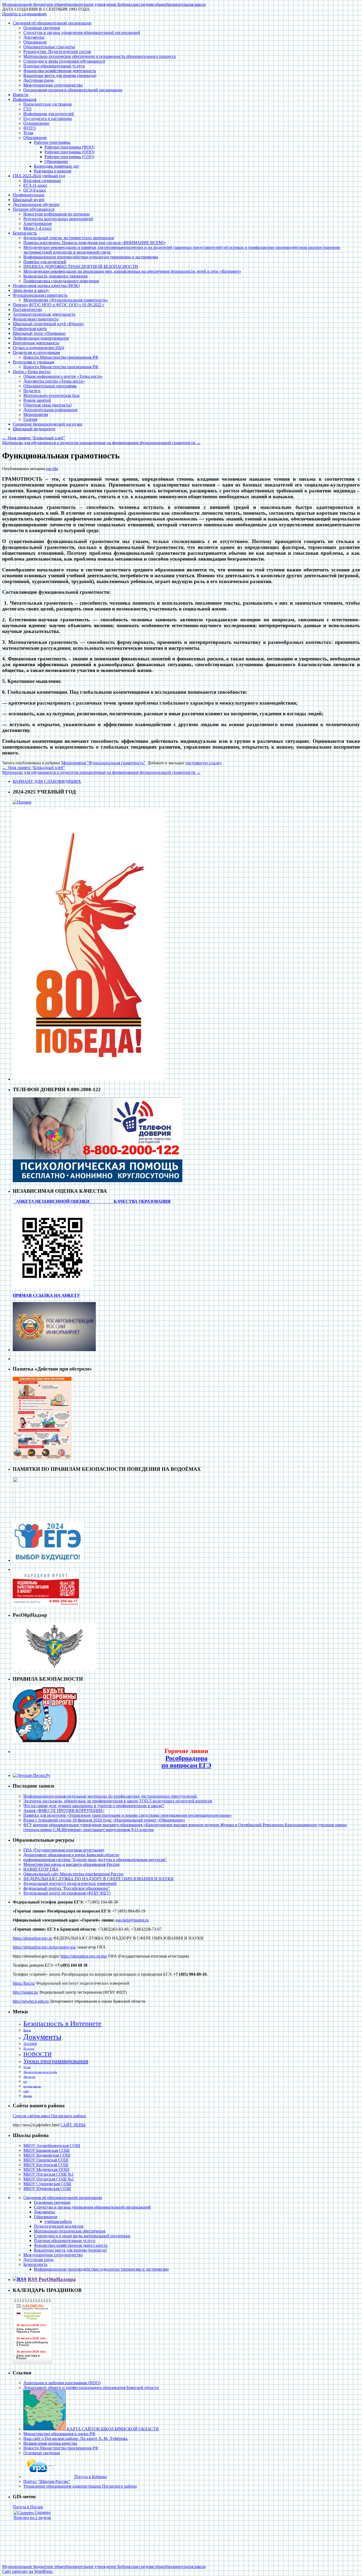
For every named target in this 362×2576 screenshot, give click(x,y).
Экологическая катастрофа (40, 2072)
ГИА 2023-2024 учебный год (39, 176)
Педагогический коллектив (59, 2226)
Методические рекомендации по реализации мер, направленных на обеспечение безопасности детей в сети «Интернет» (132, 271)
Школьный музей (28, 200)
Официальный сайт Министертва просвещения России (73, 1874)
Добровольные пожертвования (41, 338)
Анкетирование (38, 224)
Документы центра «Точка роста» (54, 381)
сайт (26, 2091)
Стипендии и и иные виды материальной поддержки (82, 2236)
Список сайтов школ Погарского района (49, 2116)
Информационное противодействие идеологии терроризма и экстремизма (91, 257)
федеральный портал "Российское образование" (67, 1888)
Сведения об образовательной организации (52, 23)
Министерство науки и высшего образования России (71, 1864)
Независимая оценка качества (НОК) (46, 286)
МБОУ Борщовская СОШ (46, 2150)
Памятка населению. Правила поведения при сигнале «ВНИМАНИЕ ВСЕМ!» (95, 243)
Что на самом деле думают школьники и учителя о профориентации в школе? (94, 1806)
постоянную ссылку (203, 763)
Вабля (27, 2030)
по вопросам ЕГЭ (186, 1765)
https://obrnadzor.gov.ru (32, 1938)
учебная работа (58, 2221)
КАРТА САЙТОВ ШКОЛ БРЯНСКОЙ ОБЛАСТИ (112, 2429)
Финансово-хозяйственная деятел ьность (71, 2245)
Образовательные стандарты (49, 47)
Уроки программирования (56, 2061)
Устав (28, 133)
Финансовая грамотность (36, 319)
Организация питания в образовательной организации (73, 90)
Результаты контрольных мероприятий (58, 219)
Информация (25, 99)
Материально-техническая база (51, 395)
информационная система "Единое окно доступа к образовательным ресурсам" (95, 1860)
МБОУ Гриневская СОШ (46, 2160)
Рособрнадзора (186, 1758)
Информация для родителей (49, 114)
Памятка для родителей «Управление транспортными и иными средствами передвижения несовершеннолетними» (128, 1815)
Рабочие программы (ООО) (69, 152)
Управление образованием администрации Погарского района (80, 2486)
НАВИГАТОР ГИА (41, 1869)
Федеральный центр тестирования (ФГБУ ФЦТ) (67, 1893)
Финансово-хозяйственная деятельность (60, 71)
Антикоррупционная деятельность (44, 314)
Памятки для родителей (45, 262)
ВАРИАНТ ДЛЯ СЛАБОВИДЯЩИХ (47, 781)
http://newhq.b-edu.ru (31, 2001)
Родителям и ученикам (33, 362)
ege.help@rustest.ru (132, 1920)
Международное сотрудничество (53, 85)
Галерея (30, 419)
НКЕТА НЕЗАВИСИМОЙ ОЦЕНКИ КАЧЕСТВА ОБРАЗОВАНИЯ (95, 1201)
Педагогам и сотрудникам (36, 352)
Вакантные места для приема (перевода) (60, 75)
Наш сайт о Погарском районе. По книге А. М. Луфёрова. (76, 2438)
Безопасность (25, 233)
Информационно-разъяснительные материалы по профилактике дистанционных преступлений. (111, 1796)
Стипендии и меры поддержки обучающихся (64, 61)
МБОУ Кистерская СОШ (46, 2165)
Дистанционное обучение (36, 204)
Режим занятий (37, 400)
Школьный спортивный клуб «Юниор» (48, 324)
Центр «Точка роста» (32, 372)
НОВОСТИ (37, 2054)
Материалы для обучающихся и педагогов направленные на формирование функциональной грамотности (101, 443)
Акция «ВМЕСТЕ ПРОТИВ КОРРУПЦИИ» (64, 1810)
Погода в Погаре (28, 2507)
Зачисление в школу (31, 290)
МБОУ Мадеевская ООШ (46, 2169)
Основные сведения (41, 28)
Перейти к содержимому (25, 14)
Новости (21, 95)
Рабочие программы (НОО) (69, 147)
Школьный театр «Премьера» (39, 333)
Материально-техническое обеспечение (70, 2231)
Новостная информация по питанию (56, 214)
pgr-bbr (52, 469)
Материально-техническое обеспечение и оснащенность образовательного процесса (100, 56)
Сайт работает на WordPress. (28, 2571)
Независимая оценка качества (50, 2443)
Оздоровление (36, 123)
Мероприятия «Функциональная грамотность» (66, 300)
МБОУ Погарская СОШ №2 (48, 2179)
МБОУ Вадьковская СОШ (47, 2155)
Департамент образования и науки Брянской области (71, 1855)
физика (28, 2096)
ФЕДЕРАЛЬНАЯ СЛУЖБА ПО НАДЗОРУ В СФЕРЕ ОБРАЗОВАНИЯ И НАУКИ (98, 1879)
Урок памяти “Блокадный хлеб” (34, 438)
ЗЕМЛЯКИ (30, 2044)
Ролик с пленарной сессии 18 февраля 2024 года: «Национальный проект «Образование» (104, 1820)
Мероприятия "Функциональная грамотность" (103, 763)
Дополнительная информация (50, 410)
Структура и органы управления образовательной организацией (82, 32)
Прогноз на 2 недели (32, 2518)
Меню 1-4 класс (38, 228)
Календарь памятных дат (56, 166)
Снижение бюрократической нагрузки (48, 424)
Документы (34, 37)
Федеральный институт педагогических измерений (70, 1883)
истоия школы (32, 2086)
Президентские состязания (47, 104)
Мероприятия (36, 415)
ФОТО (30, 128)
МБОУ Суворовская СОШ (47, 2184)
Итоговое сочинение (42, 181)
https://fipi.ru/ (24, 1983)
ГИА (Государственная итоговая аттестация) (64, 1850)
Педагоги (32, 391)
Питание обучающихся (34, 209)
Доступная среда (38, 80)
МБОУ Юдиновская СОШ (47, 2189)
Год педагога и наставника (48, 118)
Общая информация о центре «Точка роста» (63, 376)
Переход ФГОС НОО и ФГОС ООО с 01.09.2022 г (59, 305)
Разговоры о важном (53, 171)
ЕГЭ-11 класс (35, 185)
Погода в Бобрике (90, 2477)
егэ (25, 2082)
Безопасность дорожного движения (55, 276)
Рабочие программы (52, 142)
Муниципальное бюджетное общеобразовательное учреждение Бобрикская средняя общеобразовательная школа (104, 4)
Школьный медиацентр (34, 429)
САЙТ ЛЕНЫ (73, 2125)
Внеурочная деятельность (36, 343)
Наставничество (27, 309)
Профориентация (28, 195)
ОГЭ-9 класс (35, 190)
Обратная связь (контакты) (47, 405)
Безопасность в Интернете (62, 2024)
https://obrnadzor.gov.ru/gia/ (84, 1956)
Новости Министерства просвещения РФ (61, 357)
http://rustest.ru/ (26, 1992)
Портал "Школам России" (47, 2481)
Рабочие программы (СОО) (69, 157)
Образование (35, 42)
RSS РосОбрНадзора (52, 2279)
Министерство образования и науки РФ (59, 2434)
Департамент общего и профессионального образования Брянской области (91, 2388)
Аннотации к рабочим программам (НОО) (62, 2383)
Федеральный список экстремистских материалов (69, 238)
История (29, 2049)
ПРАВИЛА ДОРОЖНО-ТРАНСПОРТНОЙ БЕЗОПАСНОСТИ (81, 266)
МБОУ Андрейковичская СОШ (52, 2146)
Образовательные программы (50, 386)
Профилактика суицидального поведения (61, 281)
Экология (29, 2077)
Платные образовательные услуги (54, 66)
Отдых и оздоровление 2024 (38, 348)
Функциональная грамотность (40, 295)
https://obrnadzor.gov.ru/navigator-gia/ (45, 1947)
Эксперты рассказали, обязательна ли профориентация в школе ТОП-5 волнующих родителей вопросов (118, 1801)
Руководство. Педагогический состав (57, 52)
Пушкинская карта (30, 329)
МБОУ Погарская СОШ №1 (48, 2174)
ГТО (27, 109)
